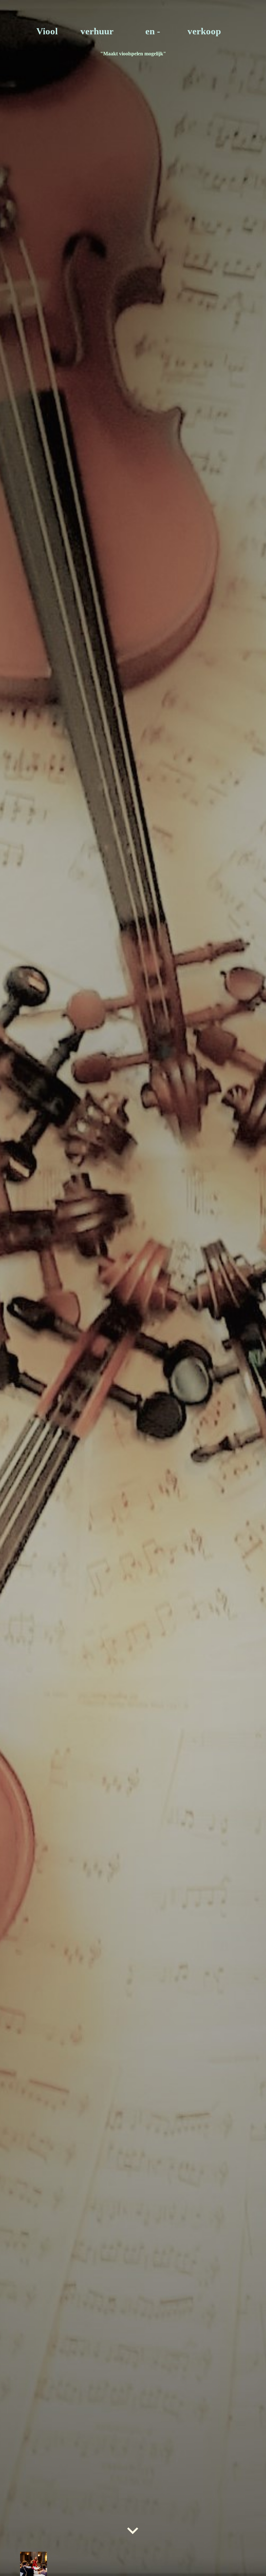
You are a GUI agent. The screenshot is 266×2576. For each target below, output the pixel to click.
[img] (133, 1288)
